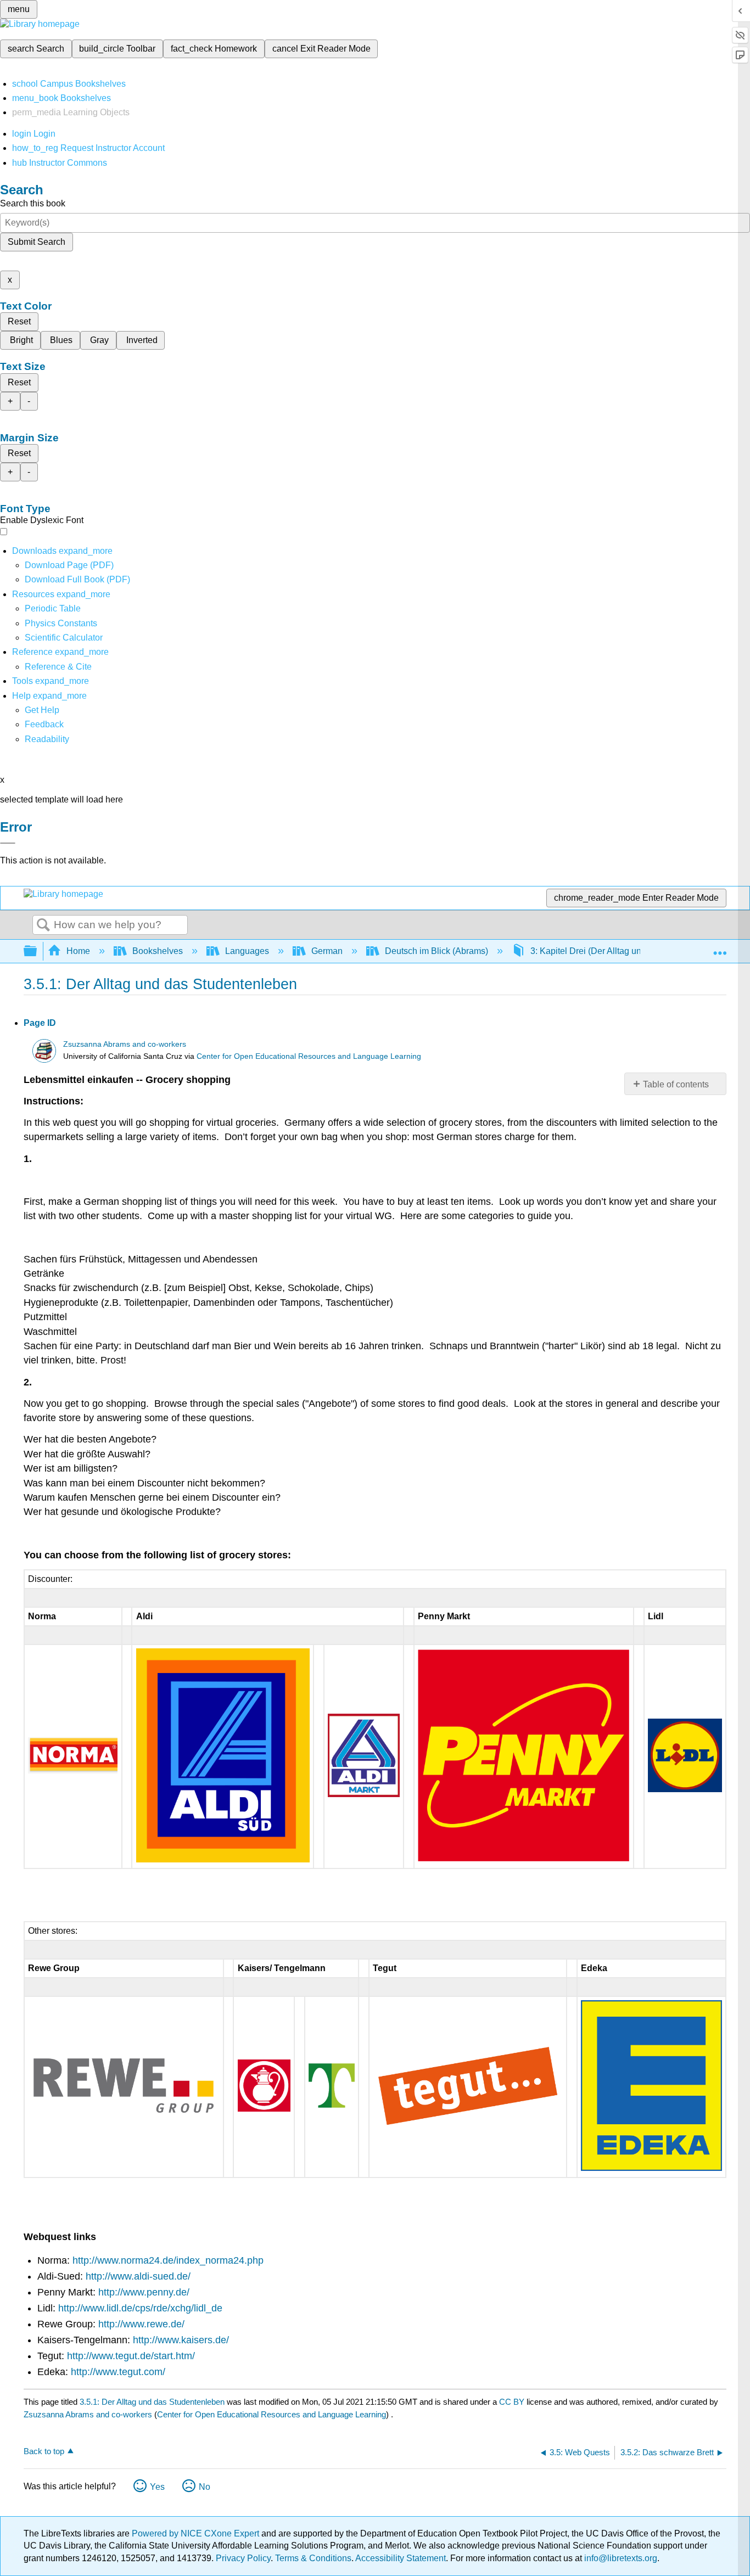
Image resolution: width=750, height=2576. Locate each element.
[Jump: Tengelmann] (331, 2105)
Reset (19, 321)
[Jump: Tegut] (468, 2127)
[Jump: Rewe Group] (124, 2115)
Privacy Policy (243, 2558)
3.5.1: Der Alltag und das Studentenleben (152, 2402)
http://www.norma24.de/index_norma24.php (168, 2260)
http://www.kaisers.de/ (181, 2340)
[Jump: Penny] (524, 1858)
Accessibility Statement (401, 2558)
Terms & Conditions (313, 2558)
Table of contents (676, 1084)
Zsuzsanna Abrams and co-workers (125, 1044)
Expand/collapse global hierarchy (37, 952)
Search (43, 925)
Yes (157, 2487)
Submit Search (37, 242)
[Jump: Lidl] (685, 1789)
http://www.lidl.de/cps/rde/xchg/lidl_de (140, 2308)
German (327, 951)
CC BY (513, 2402)
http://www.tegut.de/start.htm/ (131, 2356)
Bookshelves (158, 951)
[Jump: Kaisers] (264, 2109)
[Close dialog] (8, 843)
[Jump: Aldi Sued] (223, 1859)
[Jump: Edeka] (651, 2168)
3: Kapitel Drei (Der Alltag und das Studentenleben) (630, 951)
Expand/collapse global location (720, 948)
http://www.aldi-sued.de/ (138, 2276)
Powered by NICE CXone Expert (197, 2533)
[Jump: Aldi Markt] (363, 1794)
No (205, 2487)
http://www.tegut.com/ (118, 2372)
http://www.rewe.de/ (141, 2324)
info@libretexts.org (620, 2558)
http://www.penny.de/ (144, 2292)
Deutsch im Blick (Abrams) (436, 951)
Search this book (33, 203)
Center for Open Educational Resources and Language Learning (309, 1056)
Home (78, 951)
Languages (247, 951)
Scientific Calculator (64, 638)
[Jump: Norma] (73, 1770)
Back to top (44, 2451)
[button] (44, 724)
